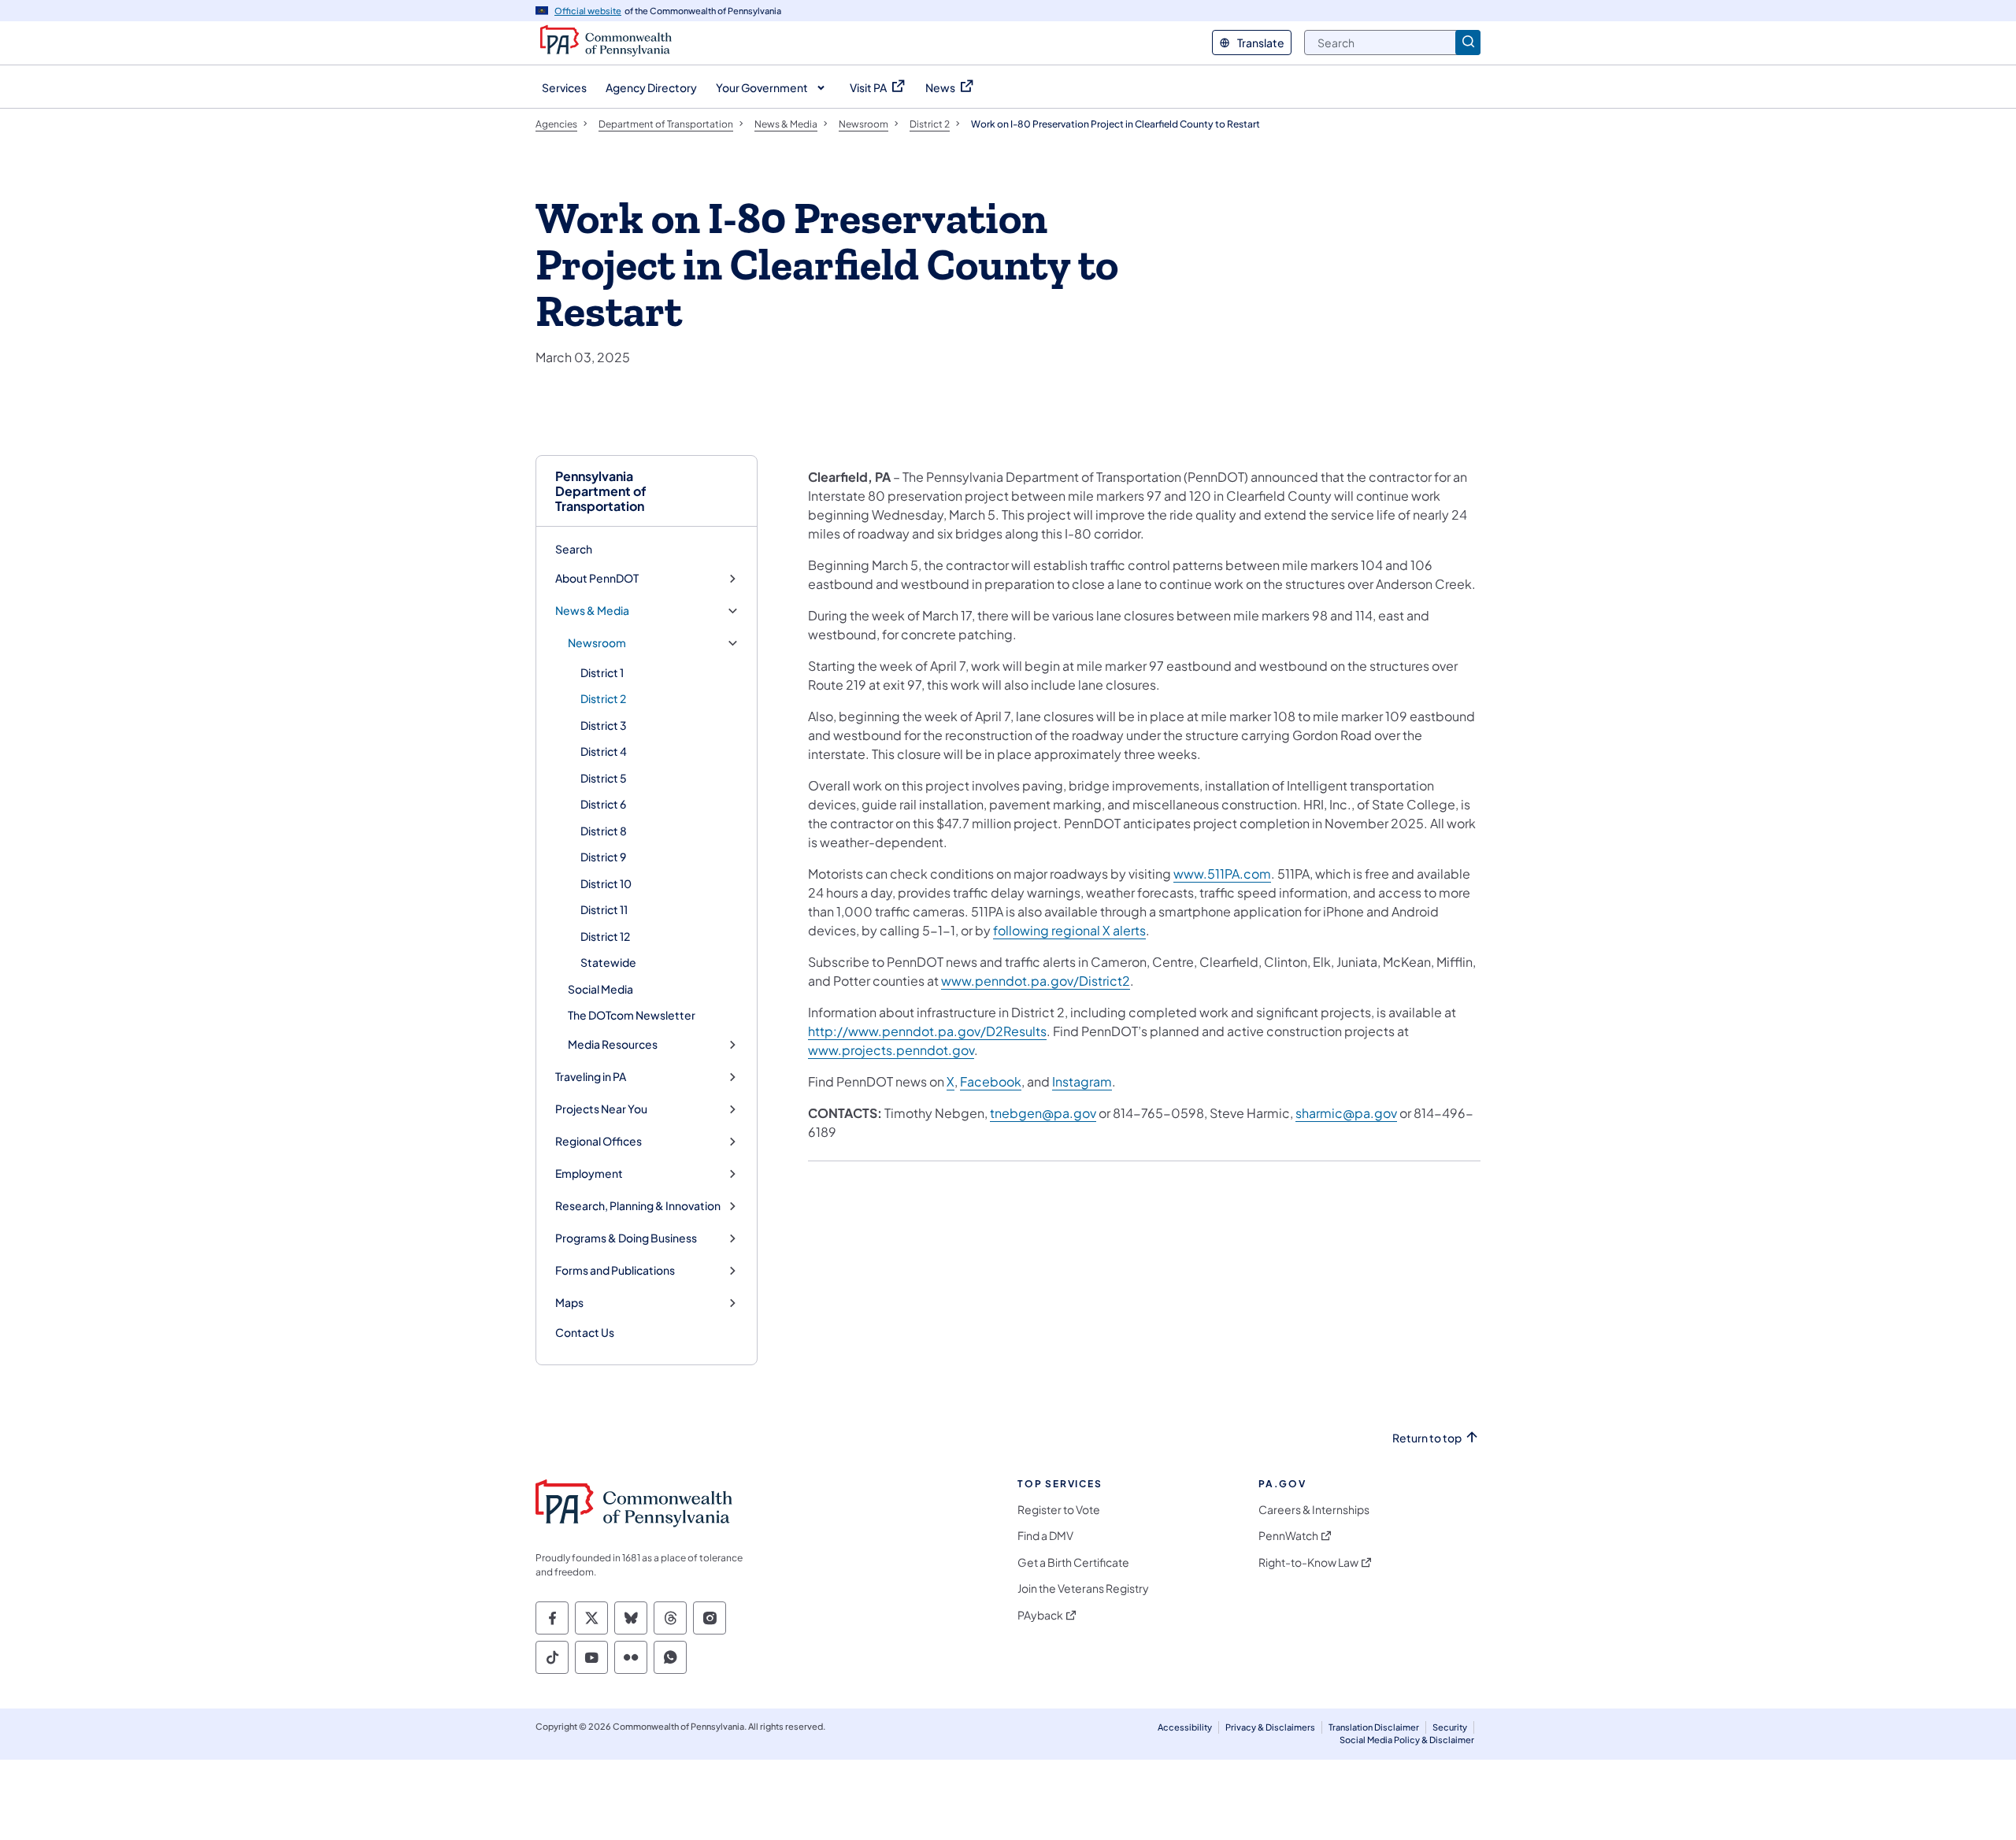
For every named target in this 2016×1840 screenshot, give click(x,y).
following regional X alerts (1069, 930)
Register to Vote (1059, 1510)
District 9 (603, 857)
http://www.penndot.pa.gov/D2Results (927, 1031)
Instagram (1082, 1081)
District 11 (604, 909)
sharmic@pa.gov (1346, 1113)
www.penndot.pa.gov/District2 (1036, 981)
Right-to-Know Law (1308, 1562)
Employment (589, 1174)
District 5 (604, 778)
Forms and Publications (615, 1270)
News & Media (592, 611)
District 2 (603, 698)
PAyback (1040, 1615)
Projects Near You (601, 1109)
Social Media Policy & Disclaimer (1407, 1740)
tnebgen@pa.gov (1043, 1113)
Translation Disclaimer (1374, 1727)
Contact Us (585, 1332)
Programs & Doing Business (626, 1238)
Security (1450, 1727)
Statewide (608, 962)
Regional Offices (598, 1141)
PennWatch (1288, 1536)
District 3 (604, 725)
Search (574, 549)
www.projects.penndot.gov (891, 1050)
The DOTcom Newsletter (632, 1015)
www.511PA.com (1222, 874)
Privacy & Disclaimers (1270, 1727)
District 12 (605, 936)
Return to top (1427, 1438)
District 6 (603, 804)
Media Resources (613, 1044)
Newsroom (597, 643)
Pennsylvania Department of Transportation (601, 491)
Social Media (600, 989)
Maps (569, 1303)
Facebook (991, 1081)
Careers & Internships (1314, 1510)
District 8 (604, 831)
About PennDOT (597, 578)
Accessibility (1185, 1727)
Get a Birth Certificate (1073, 1562)
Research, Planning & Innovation (638, 1206)
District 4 (604, 751)
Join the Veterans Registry (1083, 1588)
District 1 (602, 672)
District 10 (606, 883)
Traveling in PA (591, 1077)
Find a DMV (1045, 1536)
